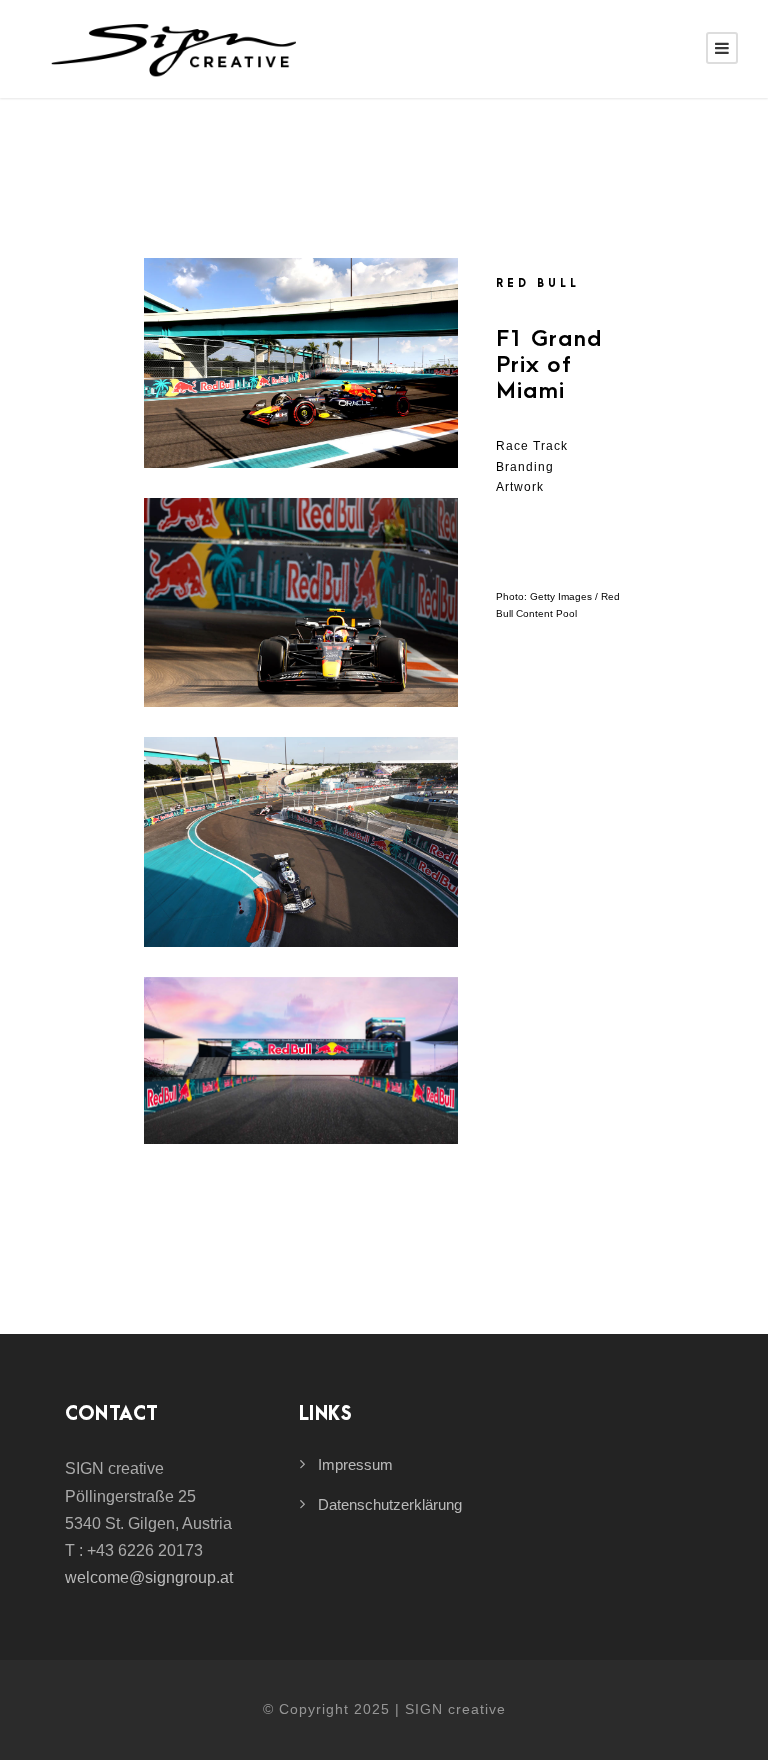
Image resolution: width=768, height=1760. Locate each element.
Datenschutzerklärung (390, 1504)
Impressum (355, 1464)
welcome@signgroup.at (149, 1577)
